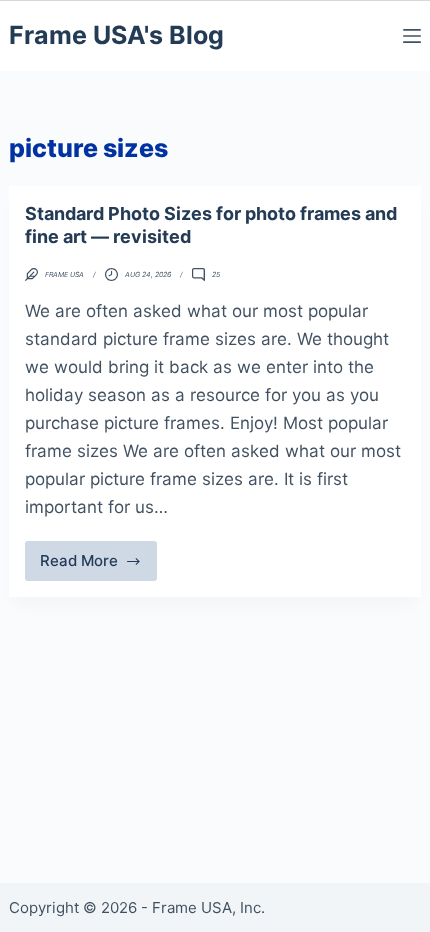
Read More (99, 566)
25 (216, 274)
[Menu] (412, 36)
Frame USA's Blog (116, 35)
